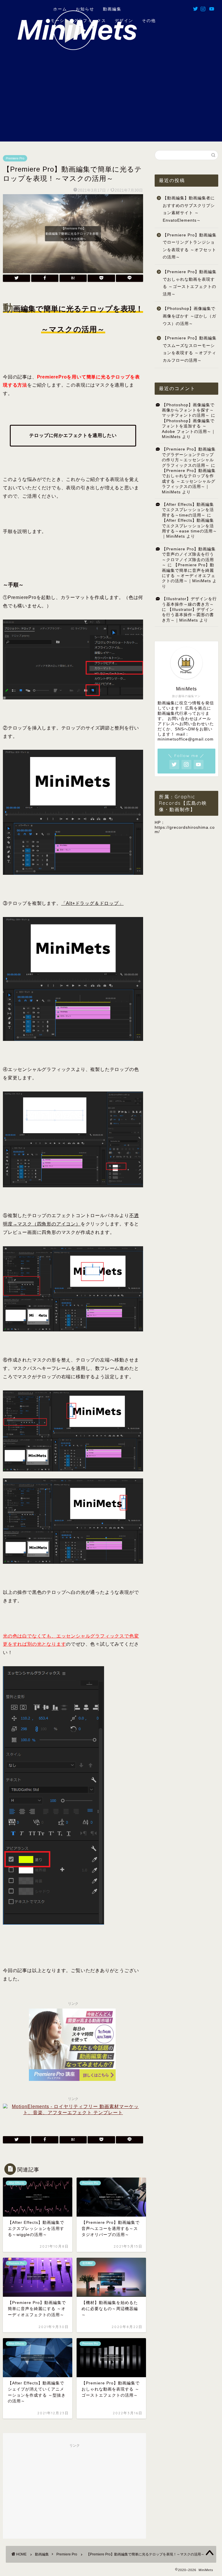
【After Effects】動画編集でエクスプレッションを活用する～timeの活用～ (188, 510)
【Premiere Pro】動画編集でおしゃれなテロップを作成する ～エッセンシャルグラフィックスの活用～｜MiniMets (189, 481)
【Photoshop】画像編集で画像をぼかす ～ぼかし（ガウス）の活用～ (189, 316)
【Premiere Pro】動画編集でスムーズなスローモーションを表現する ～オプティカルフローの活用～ (190, 349)
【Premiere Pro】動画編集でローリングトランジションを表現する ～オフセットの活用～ (190, 246)
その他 (149, 21)
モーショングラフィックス (78, 21)
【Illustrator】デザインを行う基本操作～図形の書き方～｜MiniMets (188, 615)
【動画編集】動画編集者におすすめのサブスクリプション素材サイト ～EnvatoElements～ (189, 209)
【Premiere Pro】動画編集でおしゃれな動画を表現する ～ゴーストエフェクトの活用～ (190, 283)
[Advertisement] (111, 101)
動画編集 (112, 9)
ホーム (59, 9)
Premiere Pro (15, 158)
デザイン (124, 21)
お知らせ (85, 9)
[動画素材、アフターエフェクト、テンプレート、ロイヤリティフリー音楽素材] (73, 2113)
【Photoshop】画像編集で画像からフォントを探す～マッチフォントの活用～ (188, 410)
